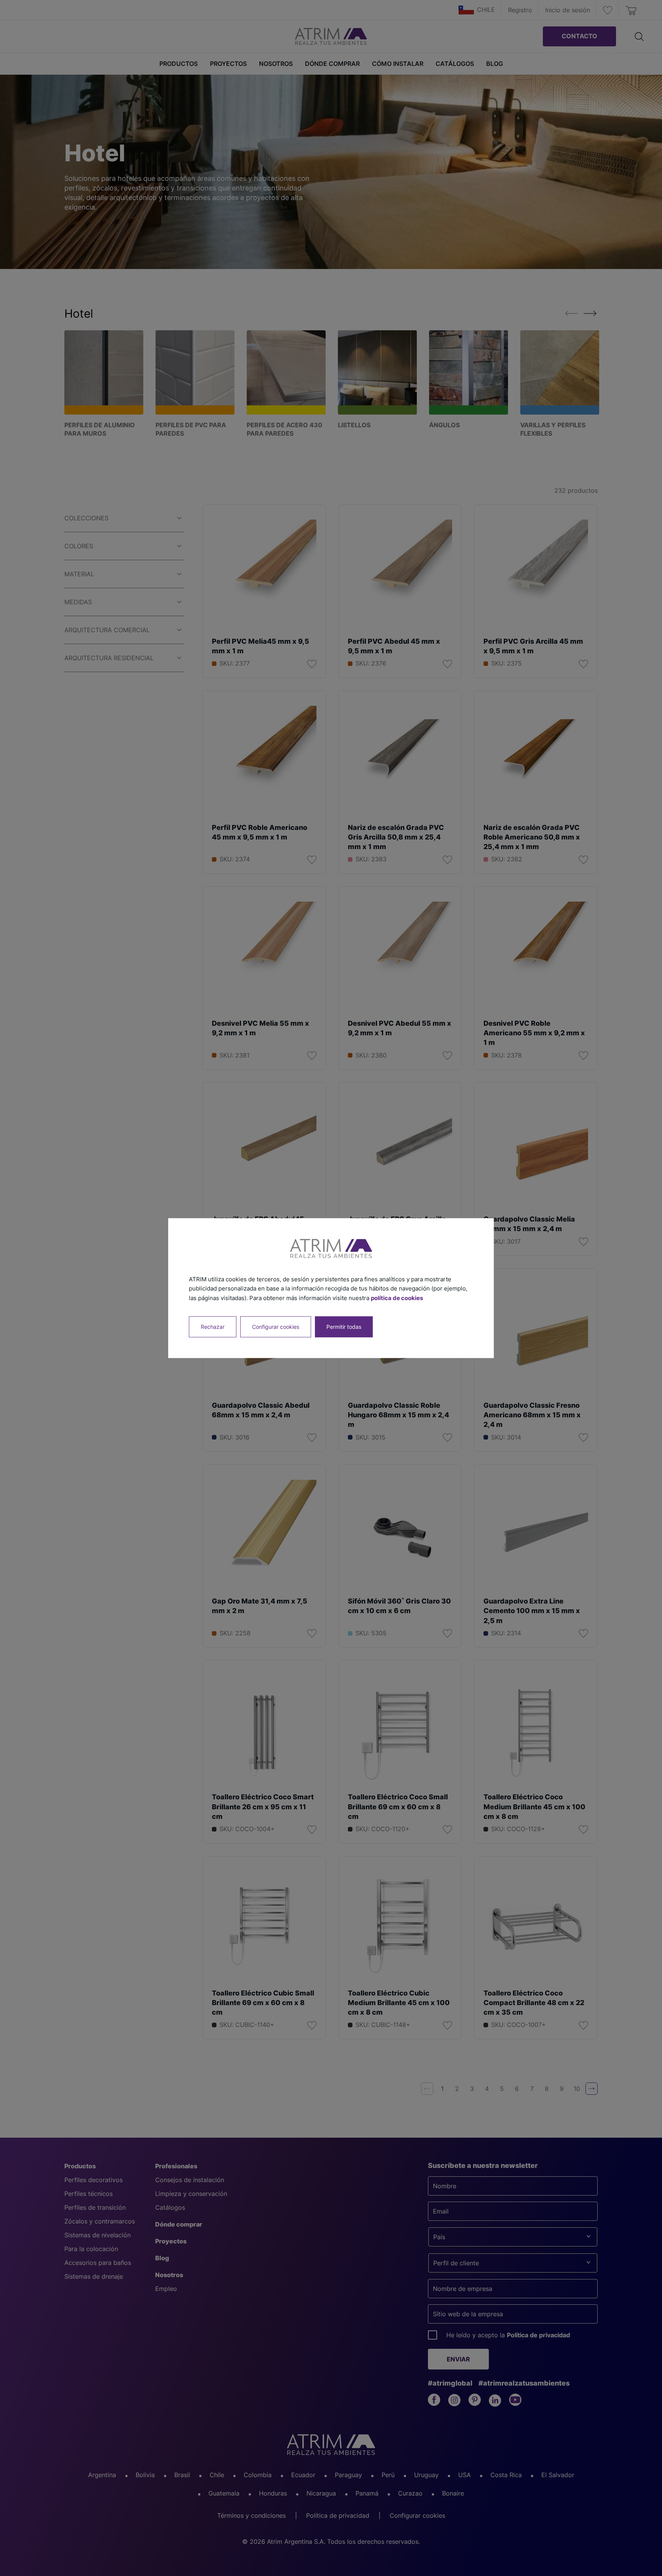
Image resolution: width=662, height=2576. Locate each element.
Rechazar (213, 1327)
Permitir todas (344, 1327)
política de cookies (397, 1298)
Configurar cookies (276, 1327)
